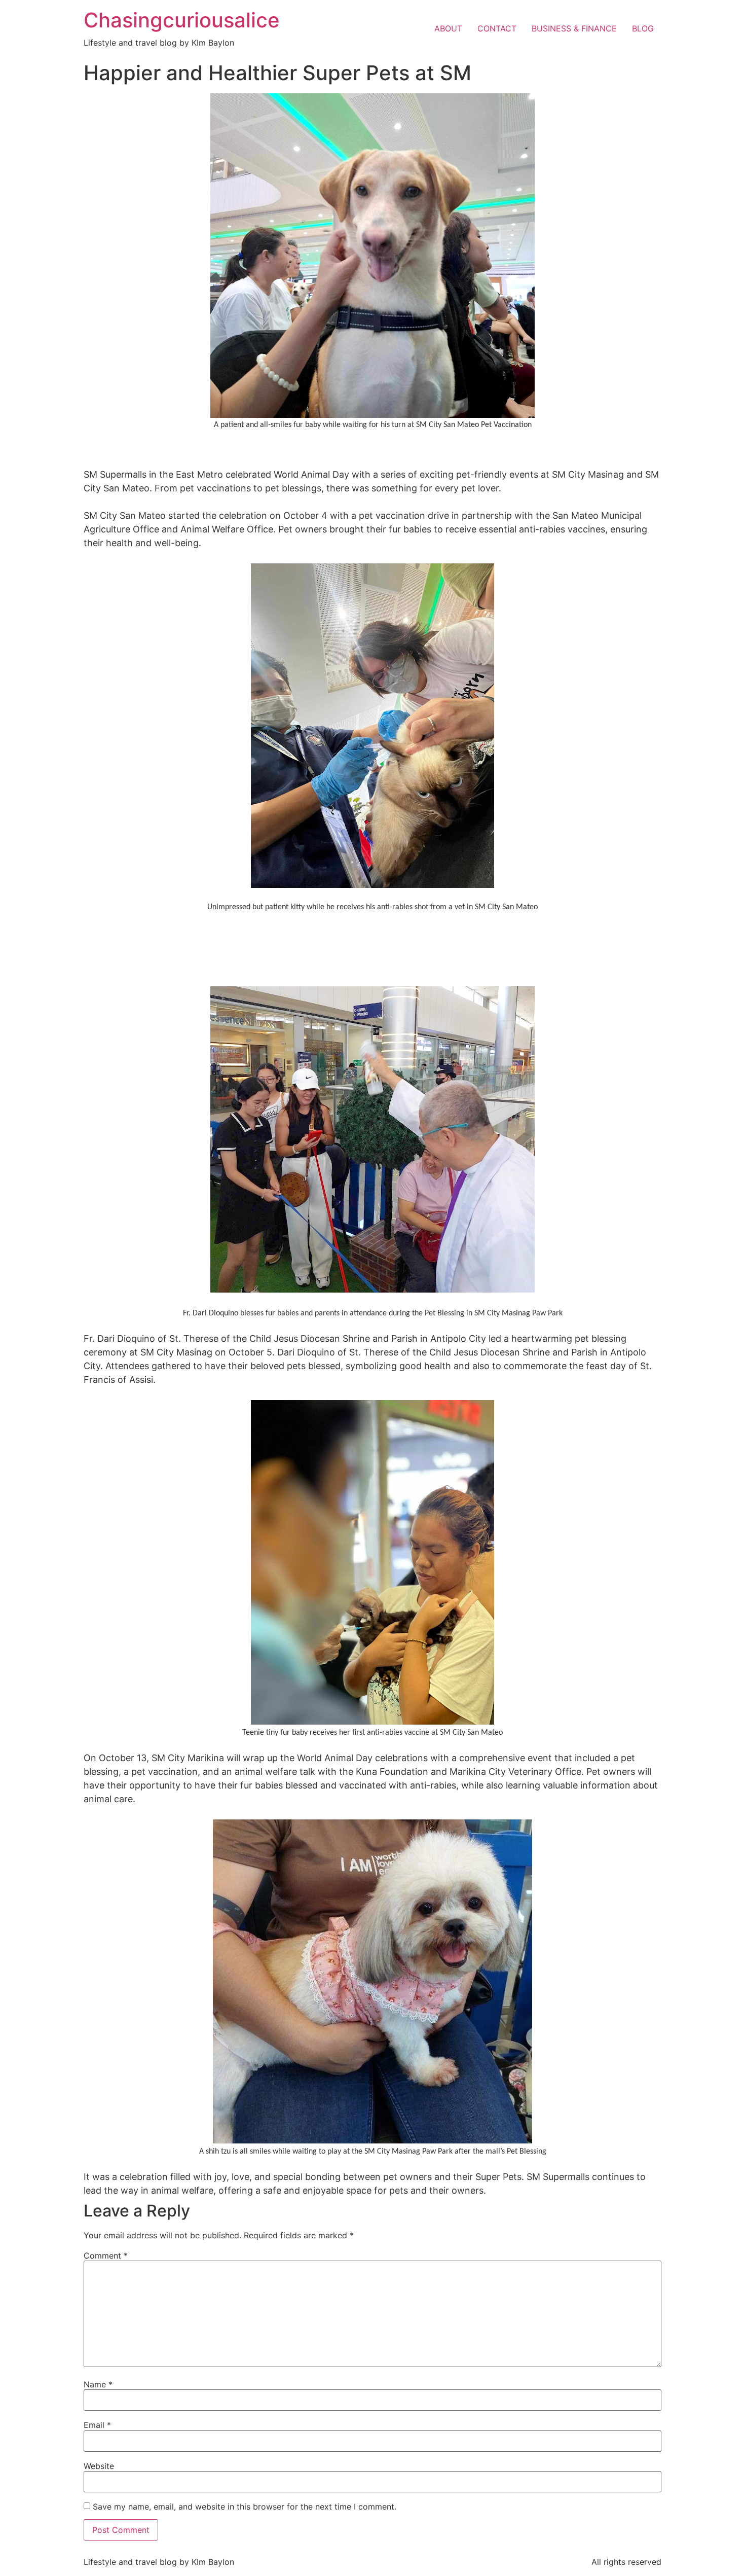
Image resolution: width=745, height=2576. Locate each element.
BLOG (643, 28)
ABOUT (448, 28)
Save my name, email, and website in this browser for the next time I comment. (245, 2507)
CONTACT (497, 28)
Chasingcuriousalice (182, 20)
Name (98, 2384)
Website (99, 2466)
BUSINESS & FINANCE (574, 28)
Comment (106, 2256)
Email (97, 2425)
